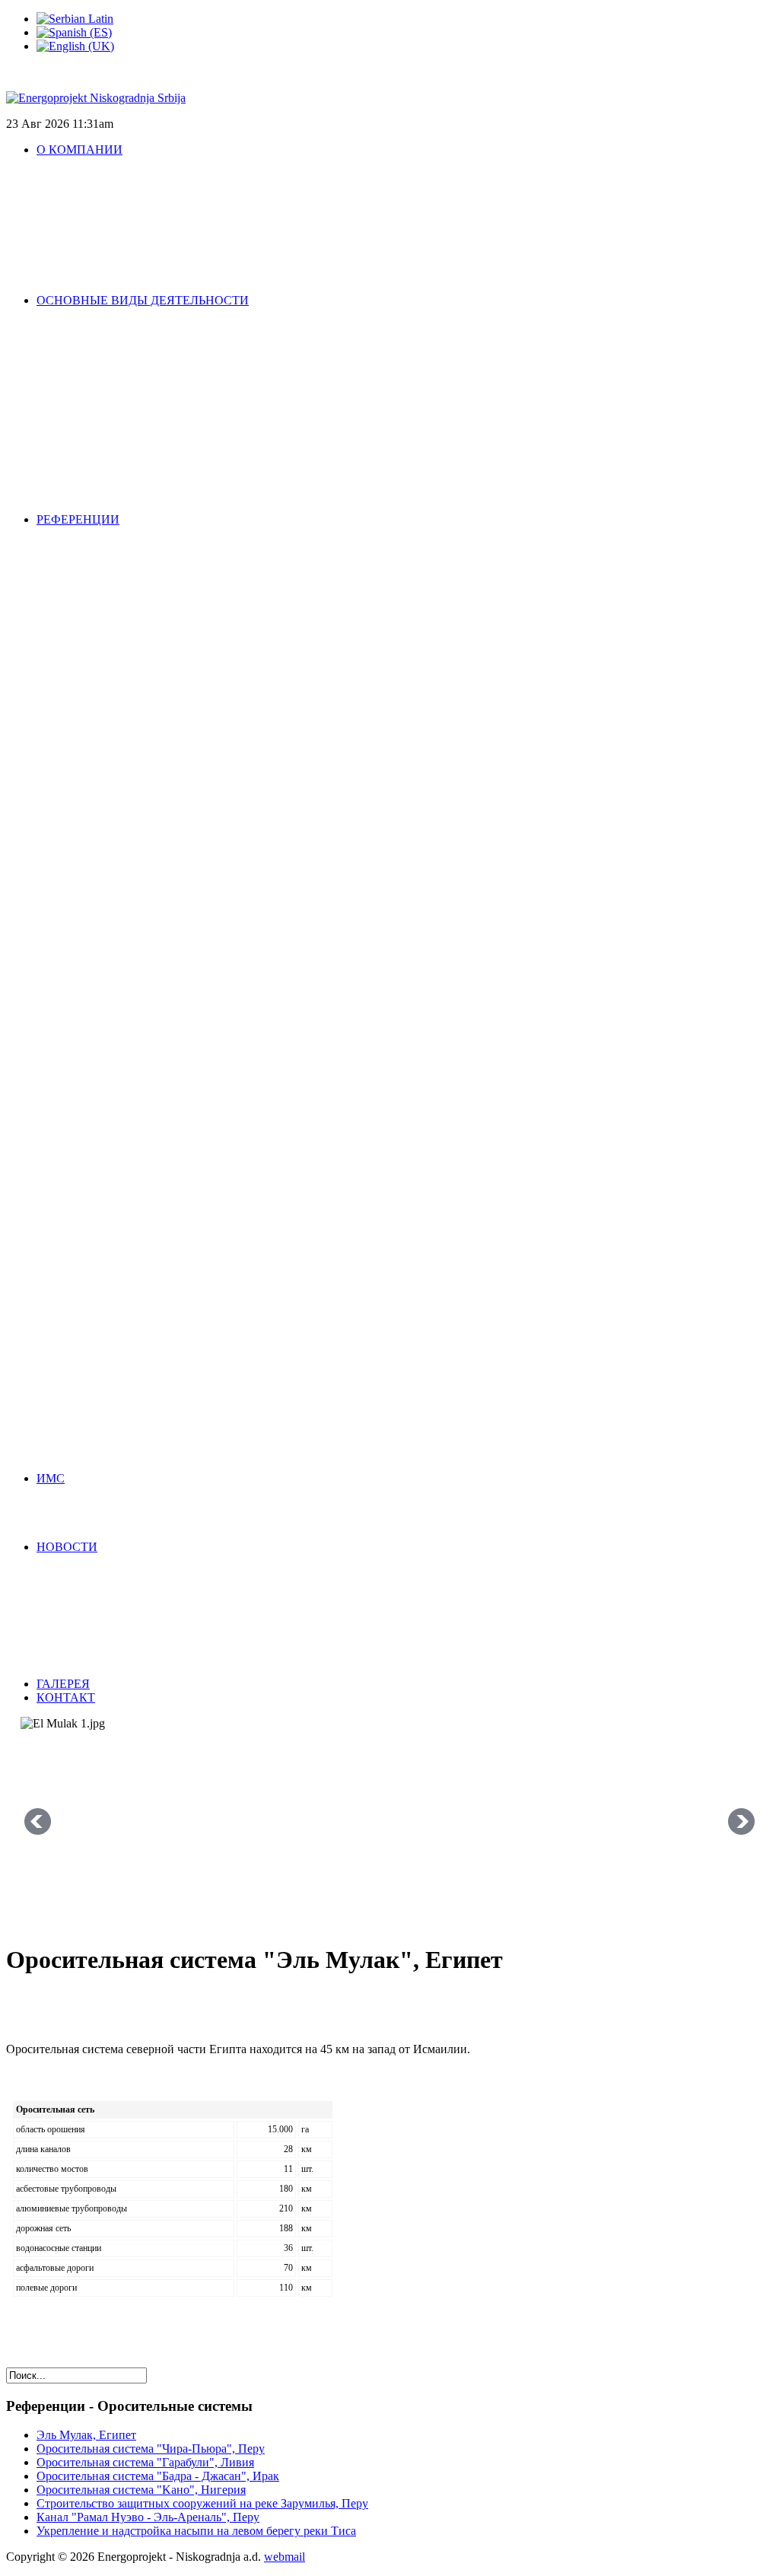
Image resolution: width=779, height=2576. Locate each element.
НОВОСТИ (67, 1547)
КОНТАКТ (66, 1697)
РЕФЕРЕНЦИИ (78, 519)
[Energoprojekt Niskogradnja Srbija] (96, 98)
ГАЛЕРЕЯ (63, 1684)
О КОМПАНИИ (79, 150)
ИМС (51, 1478)
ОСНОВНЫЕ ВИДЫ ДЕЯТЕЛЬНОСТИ (143, 300)
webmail (285, 2557)
